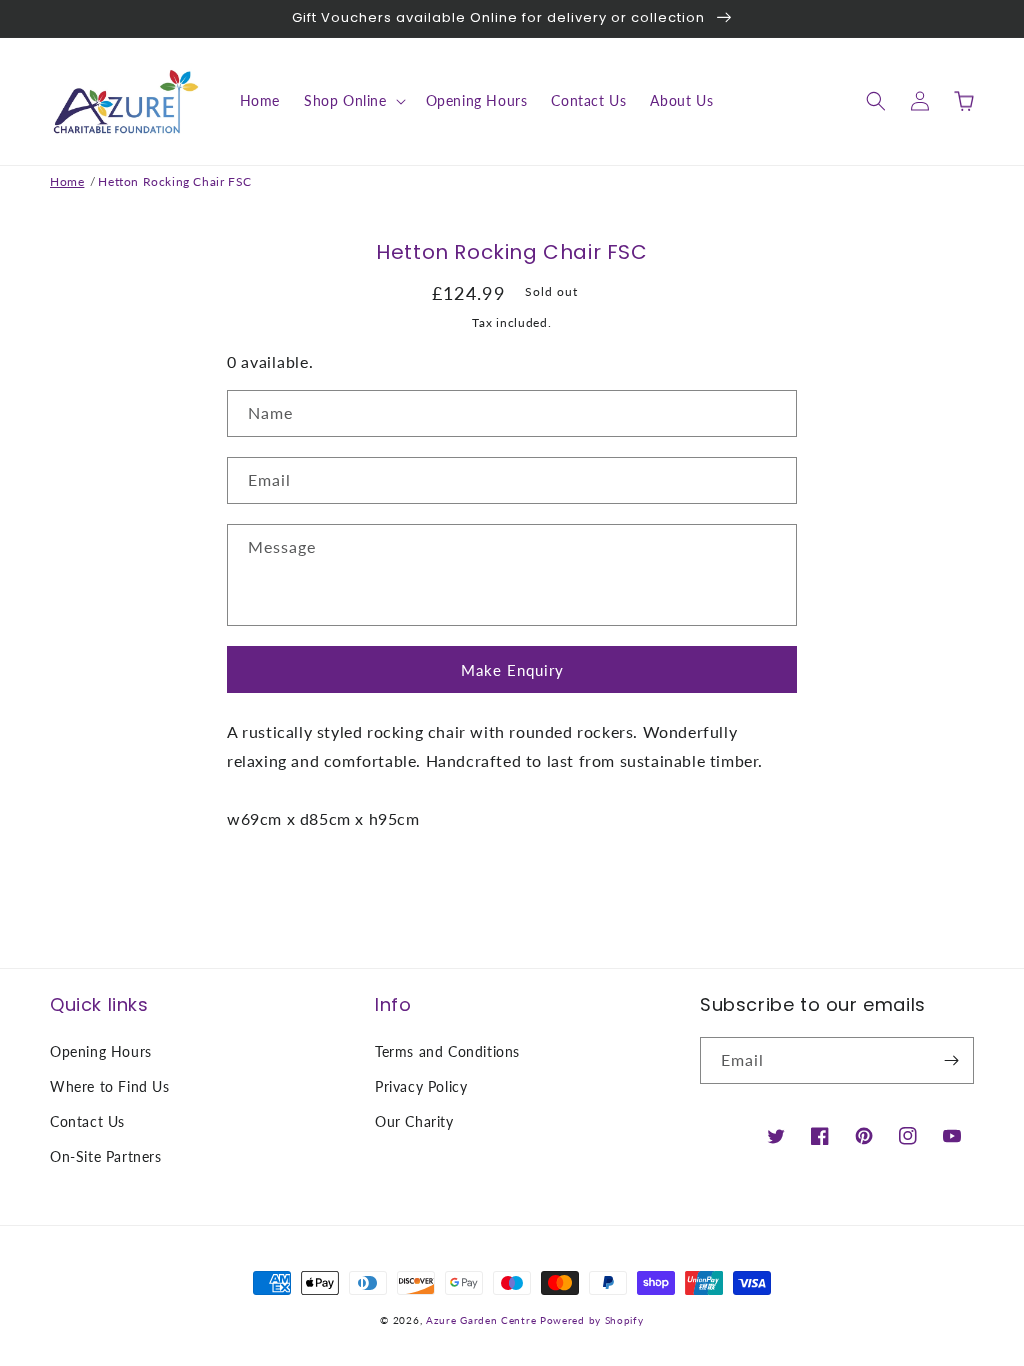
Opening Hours (101, 1051)
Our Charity (414, 1121)
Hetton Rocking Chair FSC (174, 181)
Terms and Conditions (447, 1051)
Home (67, 181)
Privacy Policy (421, 1086)
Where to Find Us (110, 1086)
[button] (353, 101)
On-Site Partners (106, 1156)
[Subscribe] (951, 1060)
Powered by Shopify (592, 1320)
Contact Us (87, 1121)
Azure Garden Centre (481, 1320)
